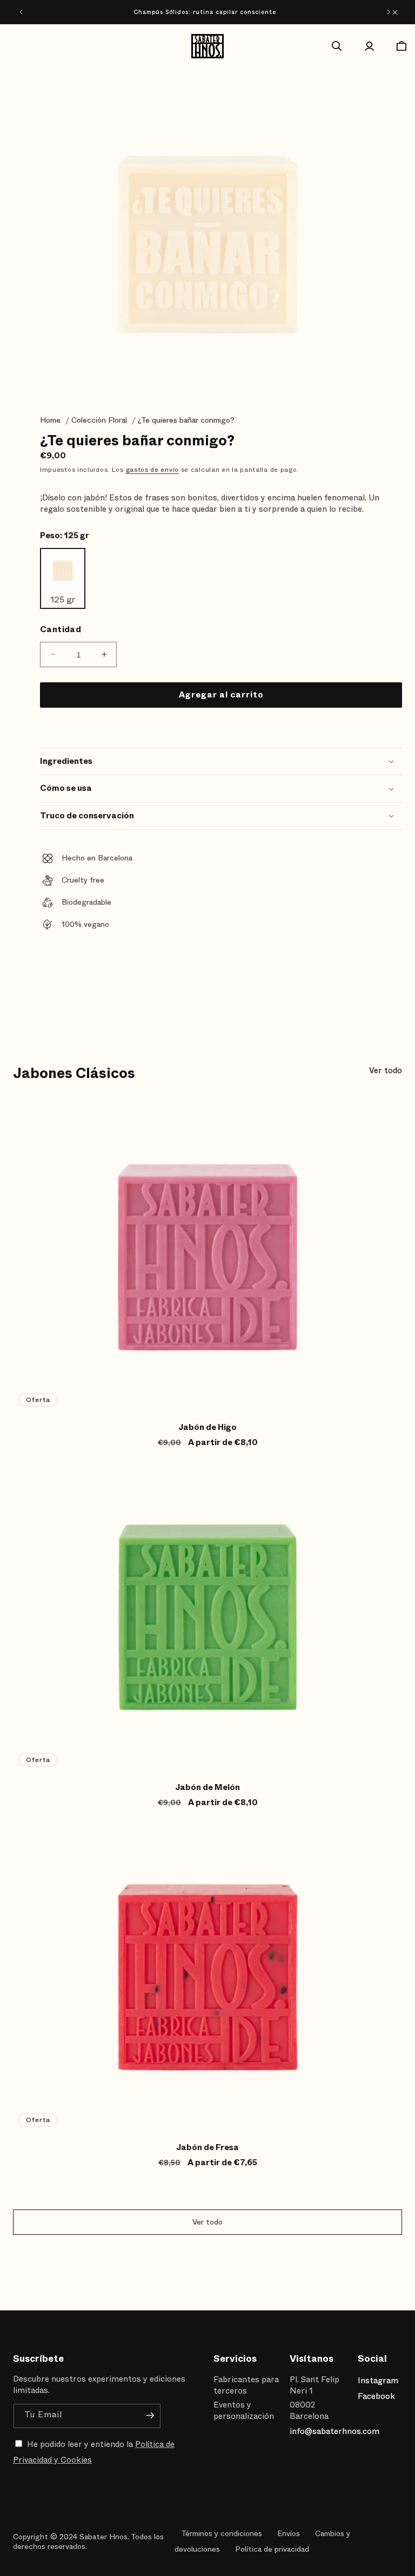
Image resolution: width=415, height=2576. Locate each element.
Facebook (376, 2396)
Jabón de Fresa (207, 2148)
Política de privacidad (272, 2549)
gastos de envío (153, 470)
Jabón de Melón (207, 1788)
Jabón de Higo (207, 1428)
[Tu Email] (150, 2415)
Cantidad (61, 630)
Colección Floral (99, 420)
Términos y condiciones (222, 2533)
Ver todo (386, 1071)
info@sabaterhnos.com (334, 2431)
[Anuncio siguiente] (389, 12)
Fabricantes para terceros (246, 2385)
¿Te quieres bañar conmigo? (186, 420)
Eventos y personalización (244, 2411)
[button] (13, 46)
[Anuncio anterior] (21, 12)
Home (50, 420)
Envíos (289, 2533)
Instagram (377, 2381)
